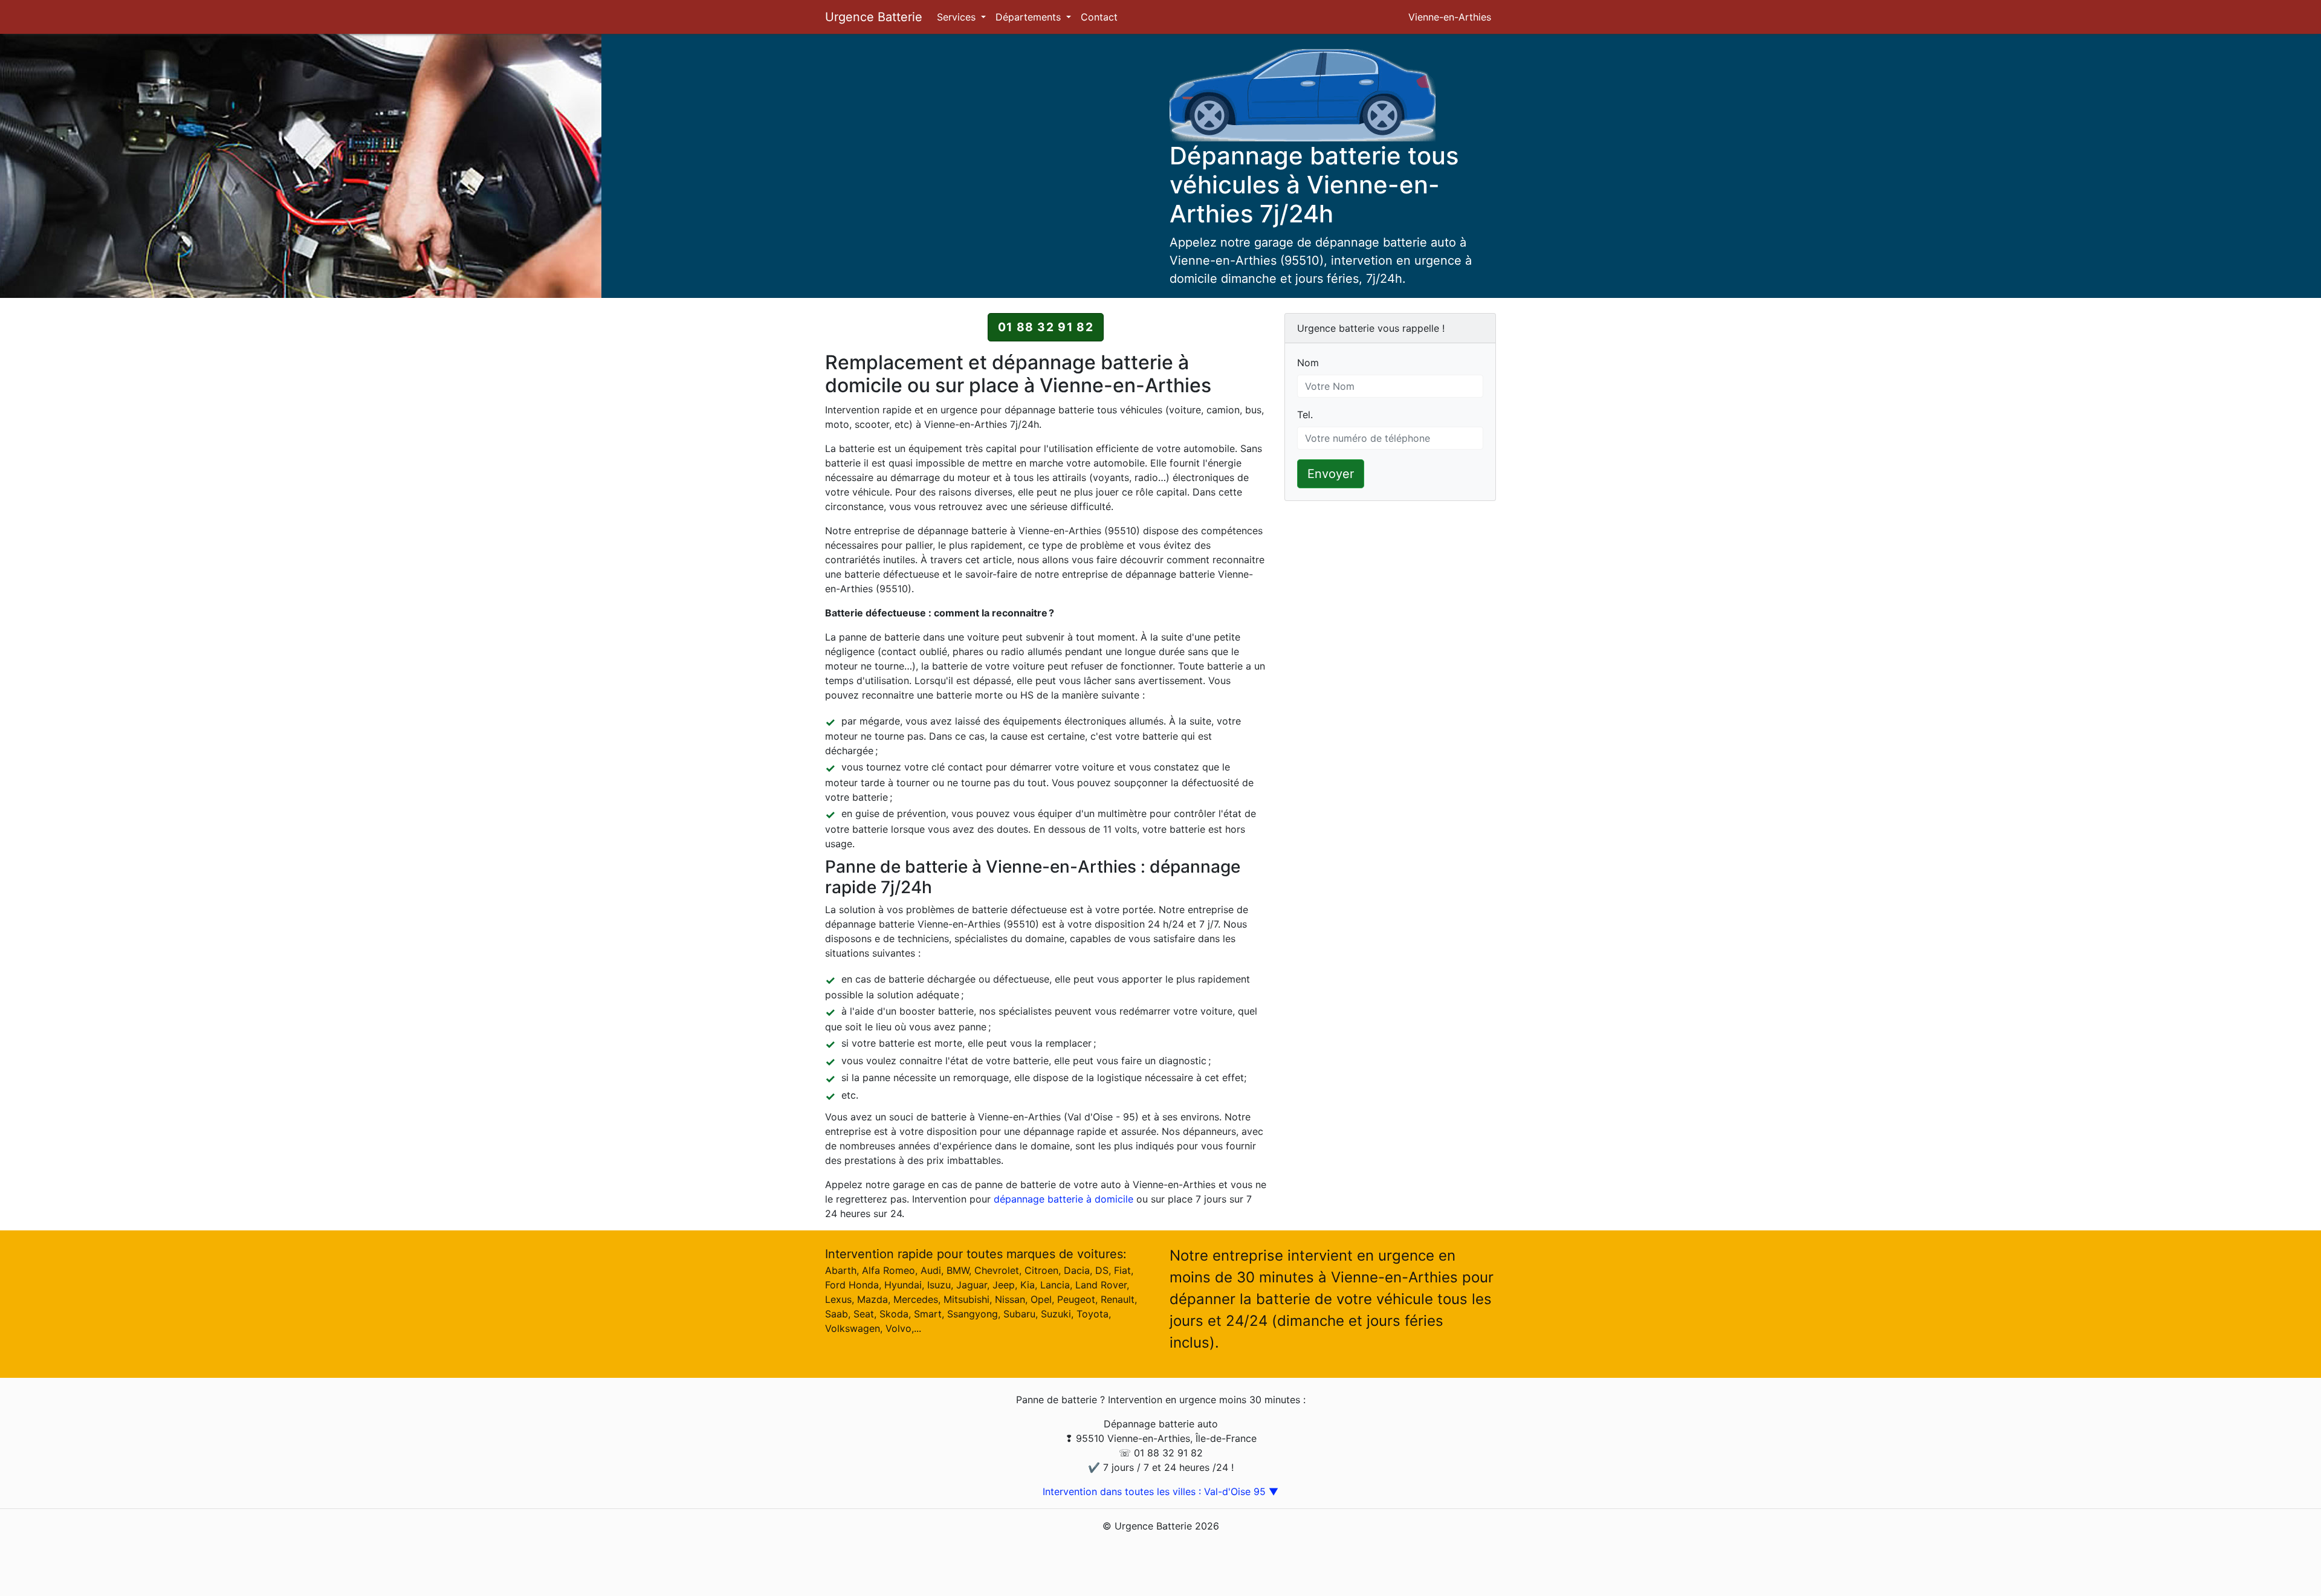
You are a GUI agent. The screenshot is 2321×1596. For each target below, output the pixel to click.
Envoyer (1331, 474)
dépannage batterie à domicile (1063, 1199)
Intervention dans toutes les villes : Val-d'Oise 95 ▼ (1160, 1491)
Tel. (1305, 415)
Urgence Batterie (874, 17)
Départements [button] (1030, 17)
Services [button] (958, 17)
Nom (1308, 363)
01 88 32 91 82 (1046, 327)
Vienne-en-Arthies (1450, 17)
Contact (1099, 17)
